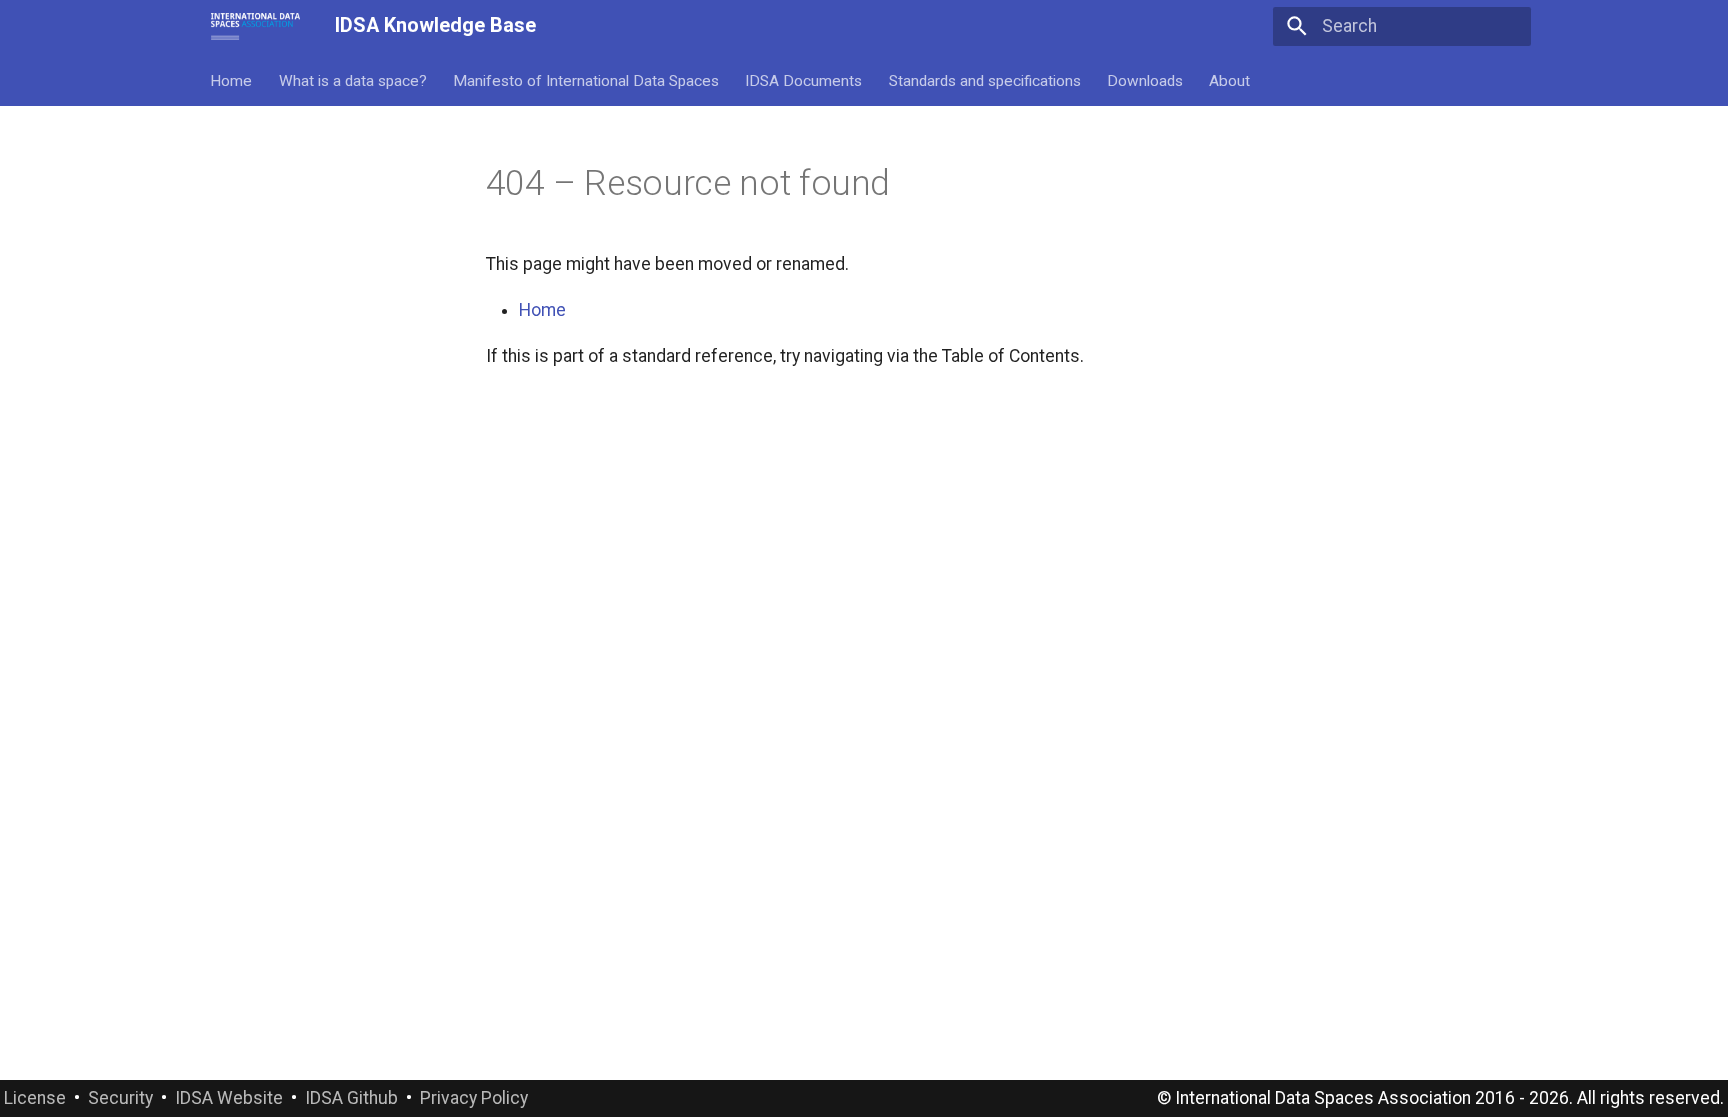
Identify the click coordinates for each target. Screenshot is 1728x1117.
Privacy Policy (474, 1098)
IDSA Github (351, 1098)
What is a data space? (353, 80)
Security (120, 1098)
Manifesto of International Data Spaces (586, 80)
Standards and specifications (985, 80)
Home (232, 80)
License (35, 1098)
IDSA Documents (804, 80)
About (1230, 80)
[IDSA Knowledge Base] (255, 26)
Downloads (1145, 80)
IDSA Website (229, 1098)
